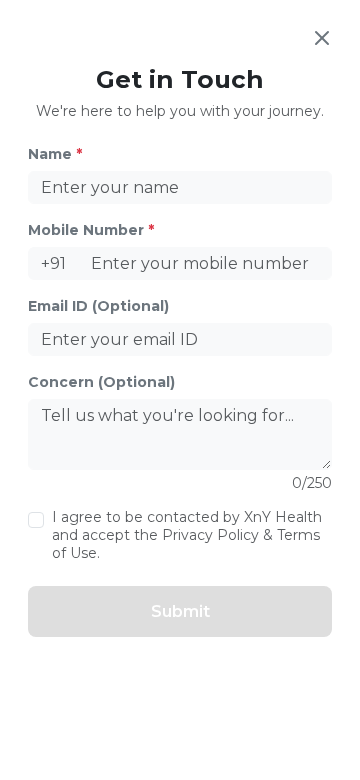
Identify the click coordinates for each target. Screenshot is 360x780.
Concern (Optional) (101, 382)
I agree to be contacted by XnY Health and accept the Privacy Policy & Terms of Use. (187, 535)
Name (55, 154)
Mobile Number (91, 230)
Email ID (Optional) (98, 306)
